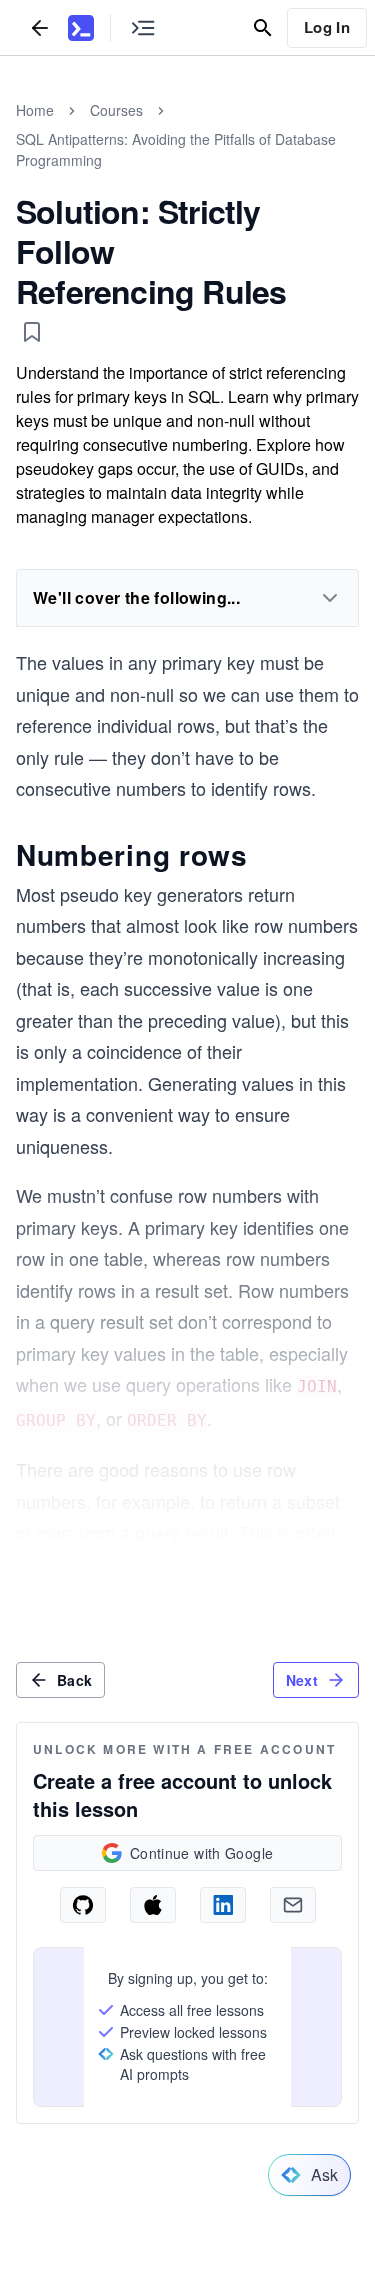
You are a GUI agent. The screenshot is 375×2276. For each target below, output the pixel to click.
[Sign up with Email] (293, 1905)
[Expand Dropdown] (330, 598)
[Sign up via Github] (83, 1905)
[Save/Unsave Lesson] (32, 332)
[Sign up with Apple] (153, 1905)
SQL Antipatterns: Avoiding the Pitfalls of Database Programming (176, 149)
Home (35, 110)
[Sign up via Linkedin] (223, 1905)
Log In (327, 27)
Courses (116, 110)
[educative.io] (81, 28)
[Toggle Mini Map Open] (143, 27)
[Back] (40, 27)
